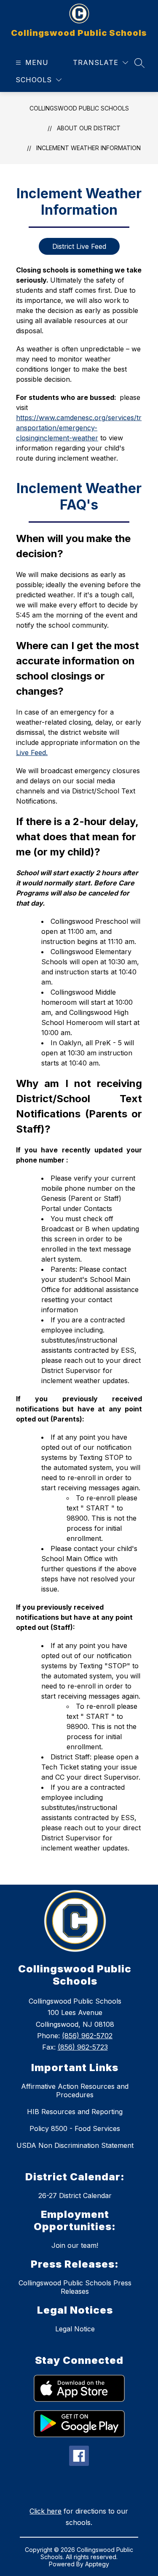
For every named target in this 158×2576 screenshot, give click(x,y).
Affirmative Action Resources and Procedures (75, 2090)
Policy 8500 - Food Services (75, 2128)
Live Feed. (32, 753)
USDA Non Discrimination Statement (75, 2145)
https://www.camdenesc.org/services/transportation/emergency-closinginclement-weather (79, 428)
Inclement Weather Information (88, 148)
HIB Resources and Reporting (75, 2112)
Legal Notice (75, 2329)
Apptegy (97, 2564)
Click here (46, 2511)
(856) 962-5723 (83, 2047)
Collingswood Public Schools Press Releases (75, 2287)
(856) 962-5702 (87, 2036)
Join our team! (75, 2245)
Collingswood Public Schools (79, 108)
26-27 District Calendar (75, 2196)
